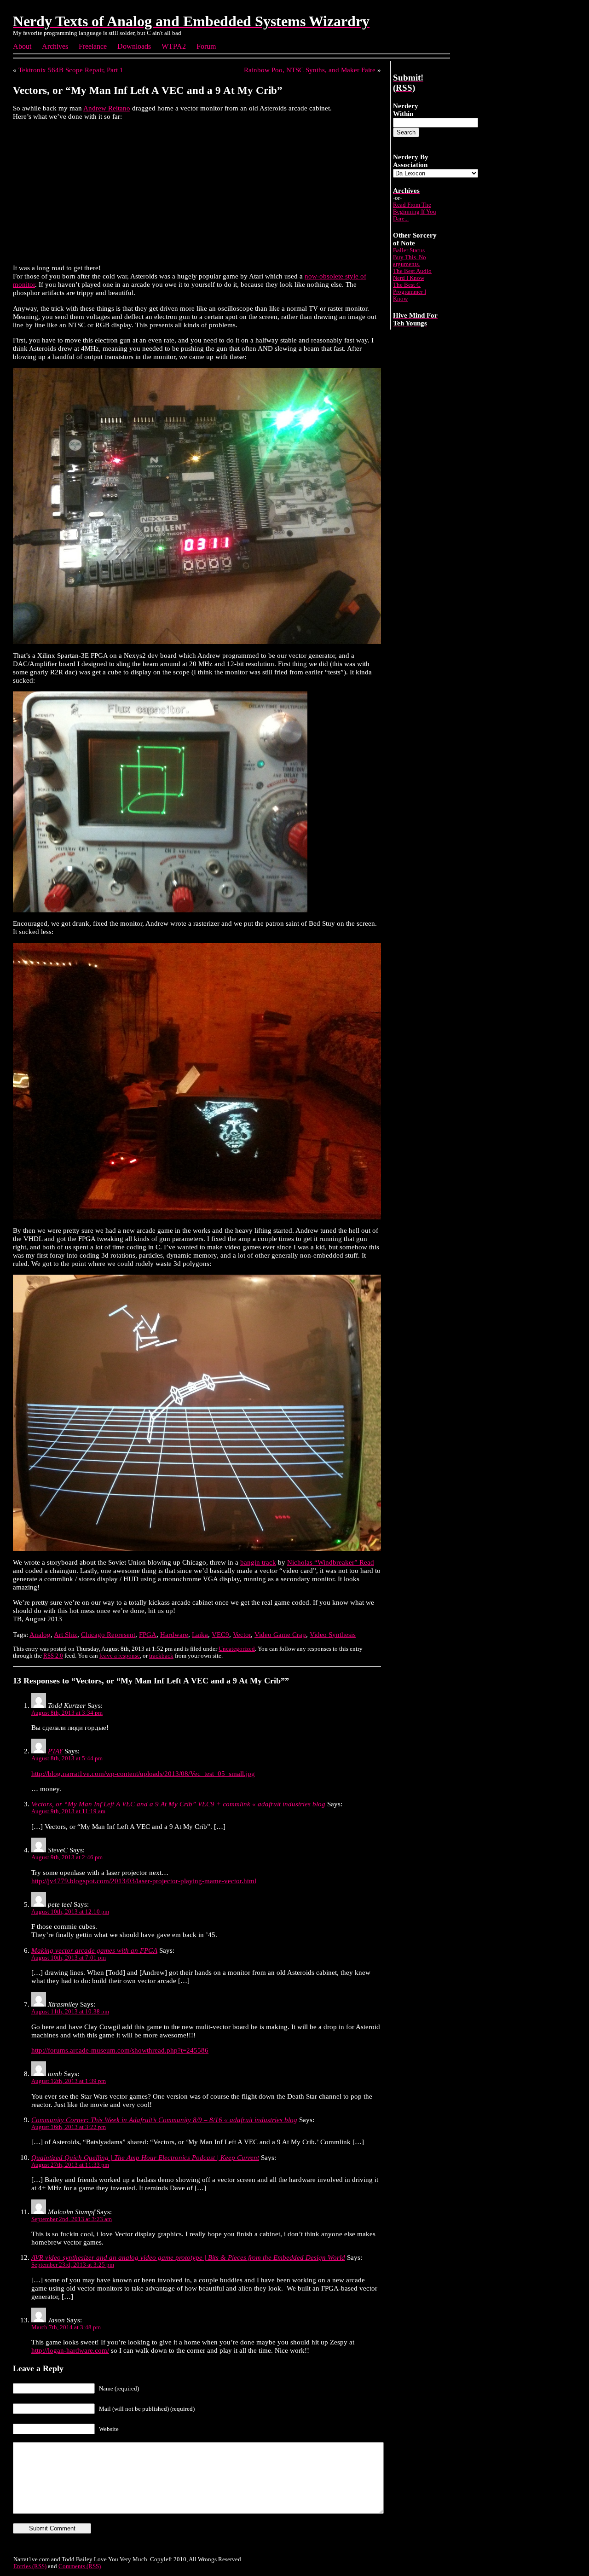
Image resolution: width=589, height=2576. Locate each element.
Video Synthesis (333, 1634)
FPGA (148, 1634)
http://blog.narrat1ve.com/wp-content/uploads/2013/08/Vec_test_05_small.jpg (143, 1773)
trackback (161, 1656)
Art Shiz (66, 1634)
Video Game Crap (280, 1634)
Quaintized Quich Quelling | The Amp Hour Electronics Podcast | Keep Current (145, 2157)
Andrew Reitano (107, 108)
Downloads (134, 46)
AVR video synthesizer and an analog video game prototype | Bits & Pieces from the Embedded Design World (188, 2257)
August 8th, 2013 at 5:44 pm (67, 1758)
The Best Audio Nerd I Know (412, 275)
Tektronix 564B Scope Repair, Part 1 (71, 70)
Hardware (174, 1634)
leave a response (120, 1656)
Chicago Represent (108, 1634)
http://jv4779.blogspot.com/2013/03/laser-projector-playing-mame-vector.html (144, 1881)
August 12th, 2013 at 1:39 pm (69, 2081)
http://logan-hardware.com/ (70, 2350)
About (22, 46)
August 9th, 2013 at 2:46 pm (67, 1857)
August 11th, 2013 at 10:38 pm (70, 2012)
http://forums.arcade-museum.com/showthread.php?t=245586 (120, 2050)
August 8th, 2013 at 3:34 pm (67, 1713)
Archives (55, 46)
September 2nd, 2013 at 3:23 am (72, 2219)
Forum (206, 46)
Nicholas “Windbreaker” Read (331, 1562)
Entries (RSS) (30, 2566)
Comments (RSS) (80, 2566)
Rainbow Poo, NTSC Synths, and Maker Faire (310, 70)
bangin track (258, 1562)
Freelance (93, 46)
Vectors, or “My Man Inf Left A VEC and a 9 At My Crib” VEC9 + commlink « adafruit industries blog (178, 1804)
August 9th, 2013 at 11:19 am (68, 1811)
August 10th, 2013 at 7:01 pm (69, 1958)
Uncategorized (237, 1649)
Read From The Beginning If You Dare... (415, 212)
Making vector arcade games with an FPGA (94, 1950)
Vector (242, 1634)
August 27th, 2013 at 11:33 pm (70, 2165)
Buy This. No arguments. (410, 261)
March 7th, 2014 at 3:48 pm (66, 2327)
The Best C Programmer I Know (410, 292)
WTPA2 (174, 46)
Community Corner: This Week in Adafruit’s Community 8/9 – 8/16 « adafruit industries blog (164, 2120)
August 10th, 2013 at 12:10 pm (70, 1912)
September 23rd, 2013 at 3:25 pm (73, 2265)
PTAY (55, 1751)
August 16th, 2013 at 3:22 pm (69, 2127)
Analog (40, 1634)
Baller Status (409, 250)
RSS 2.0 (53, 1656)
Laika (200, 1634)
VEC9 (220, 1634)
